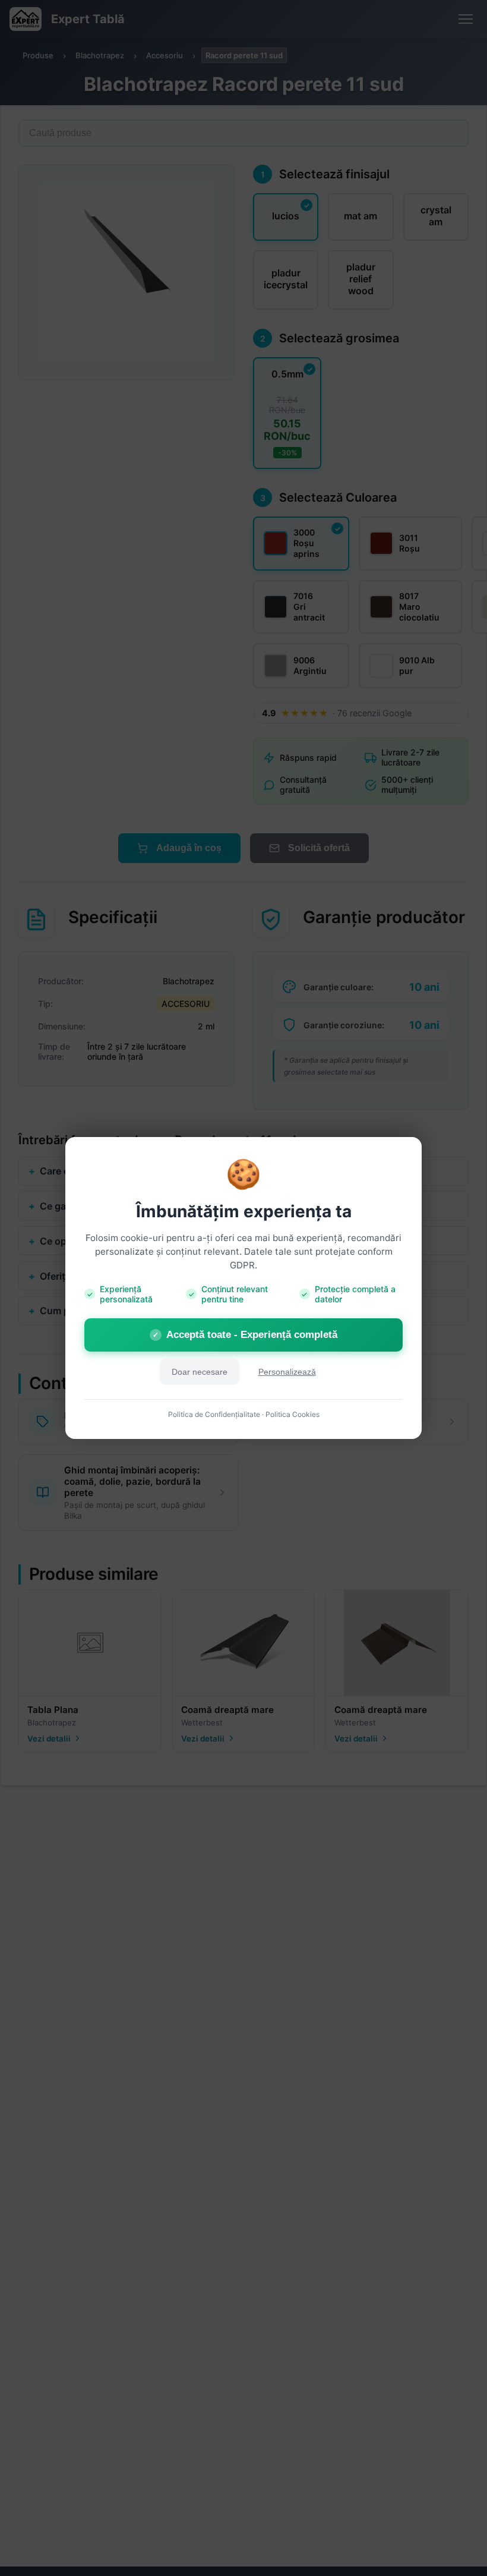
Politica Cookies (292, 1414)
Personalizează (287, 1372)
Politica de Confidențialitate (214, 1414)
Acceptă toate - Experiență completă (245, 1335)
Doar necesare (200, 1372)
